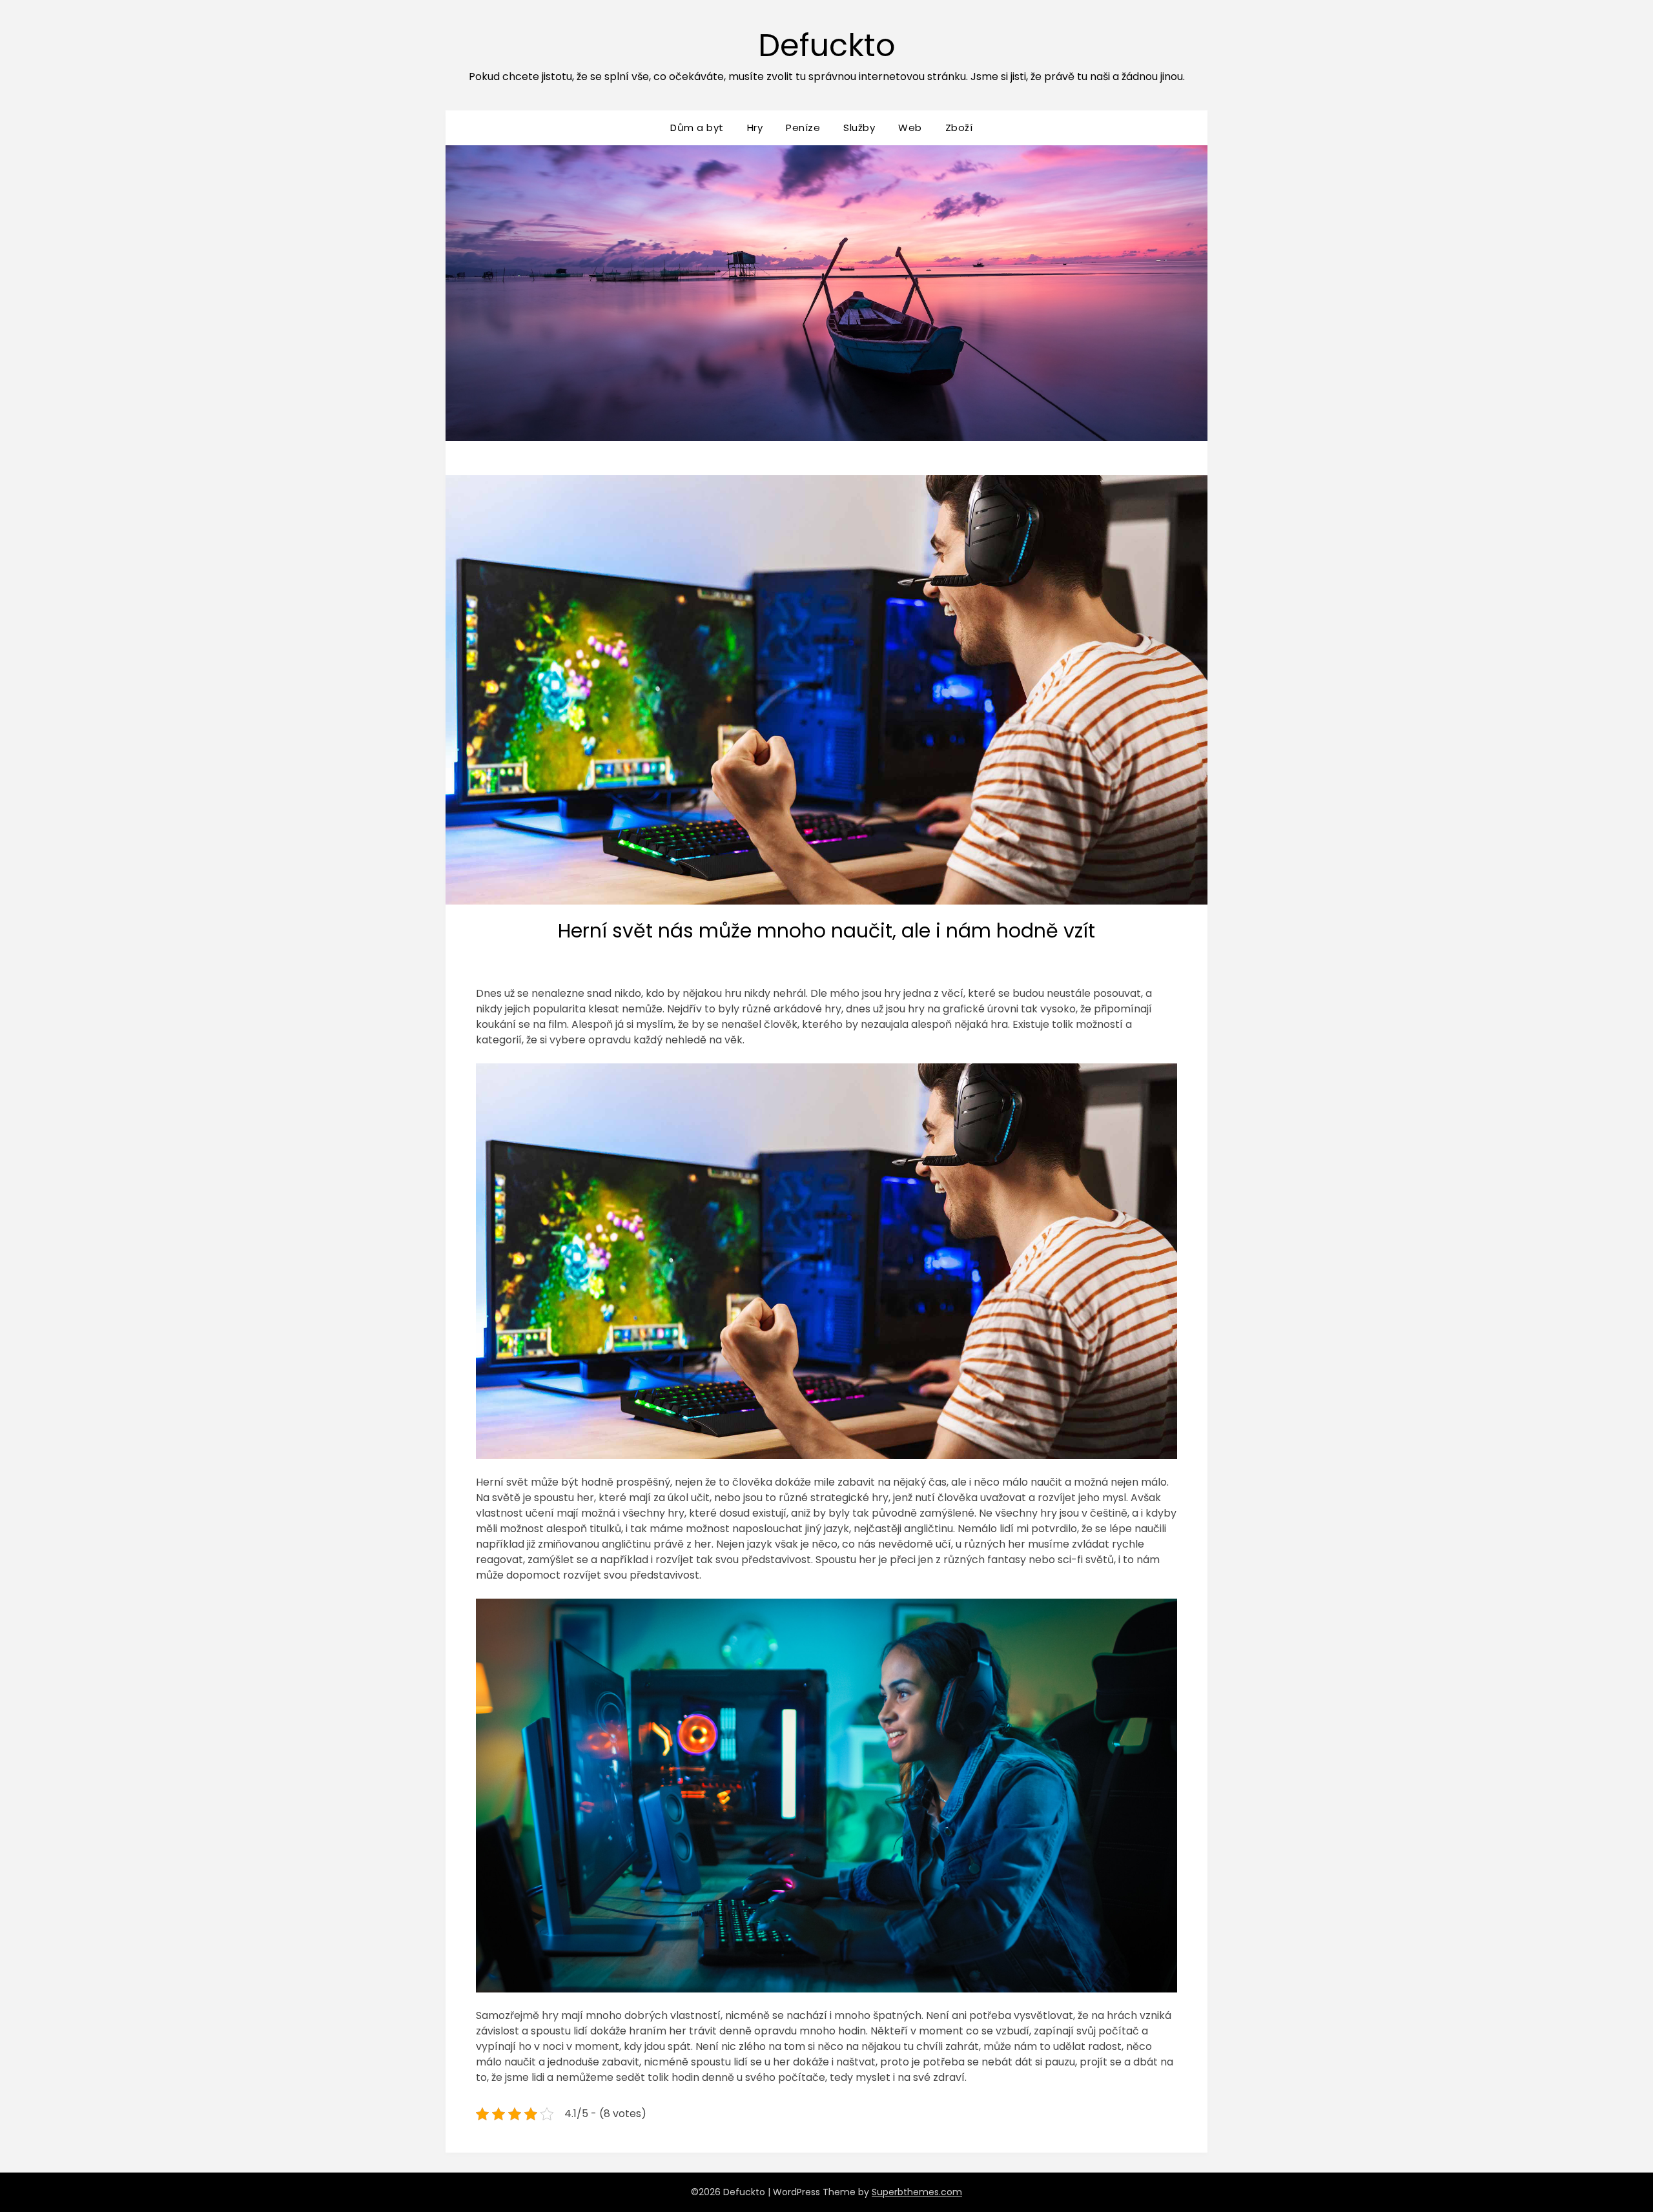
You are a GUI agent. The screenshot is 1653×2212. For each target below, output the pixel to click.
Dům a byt (697, 128)
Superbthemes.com (917, 2192)
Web (910, 128)
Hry (755, 128)
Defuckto (827, 46)
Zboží (959, 128)
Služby (859, 128)
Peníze (803, 128)
